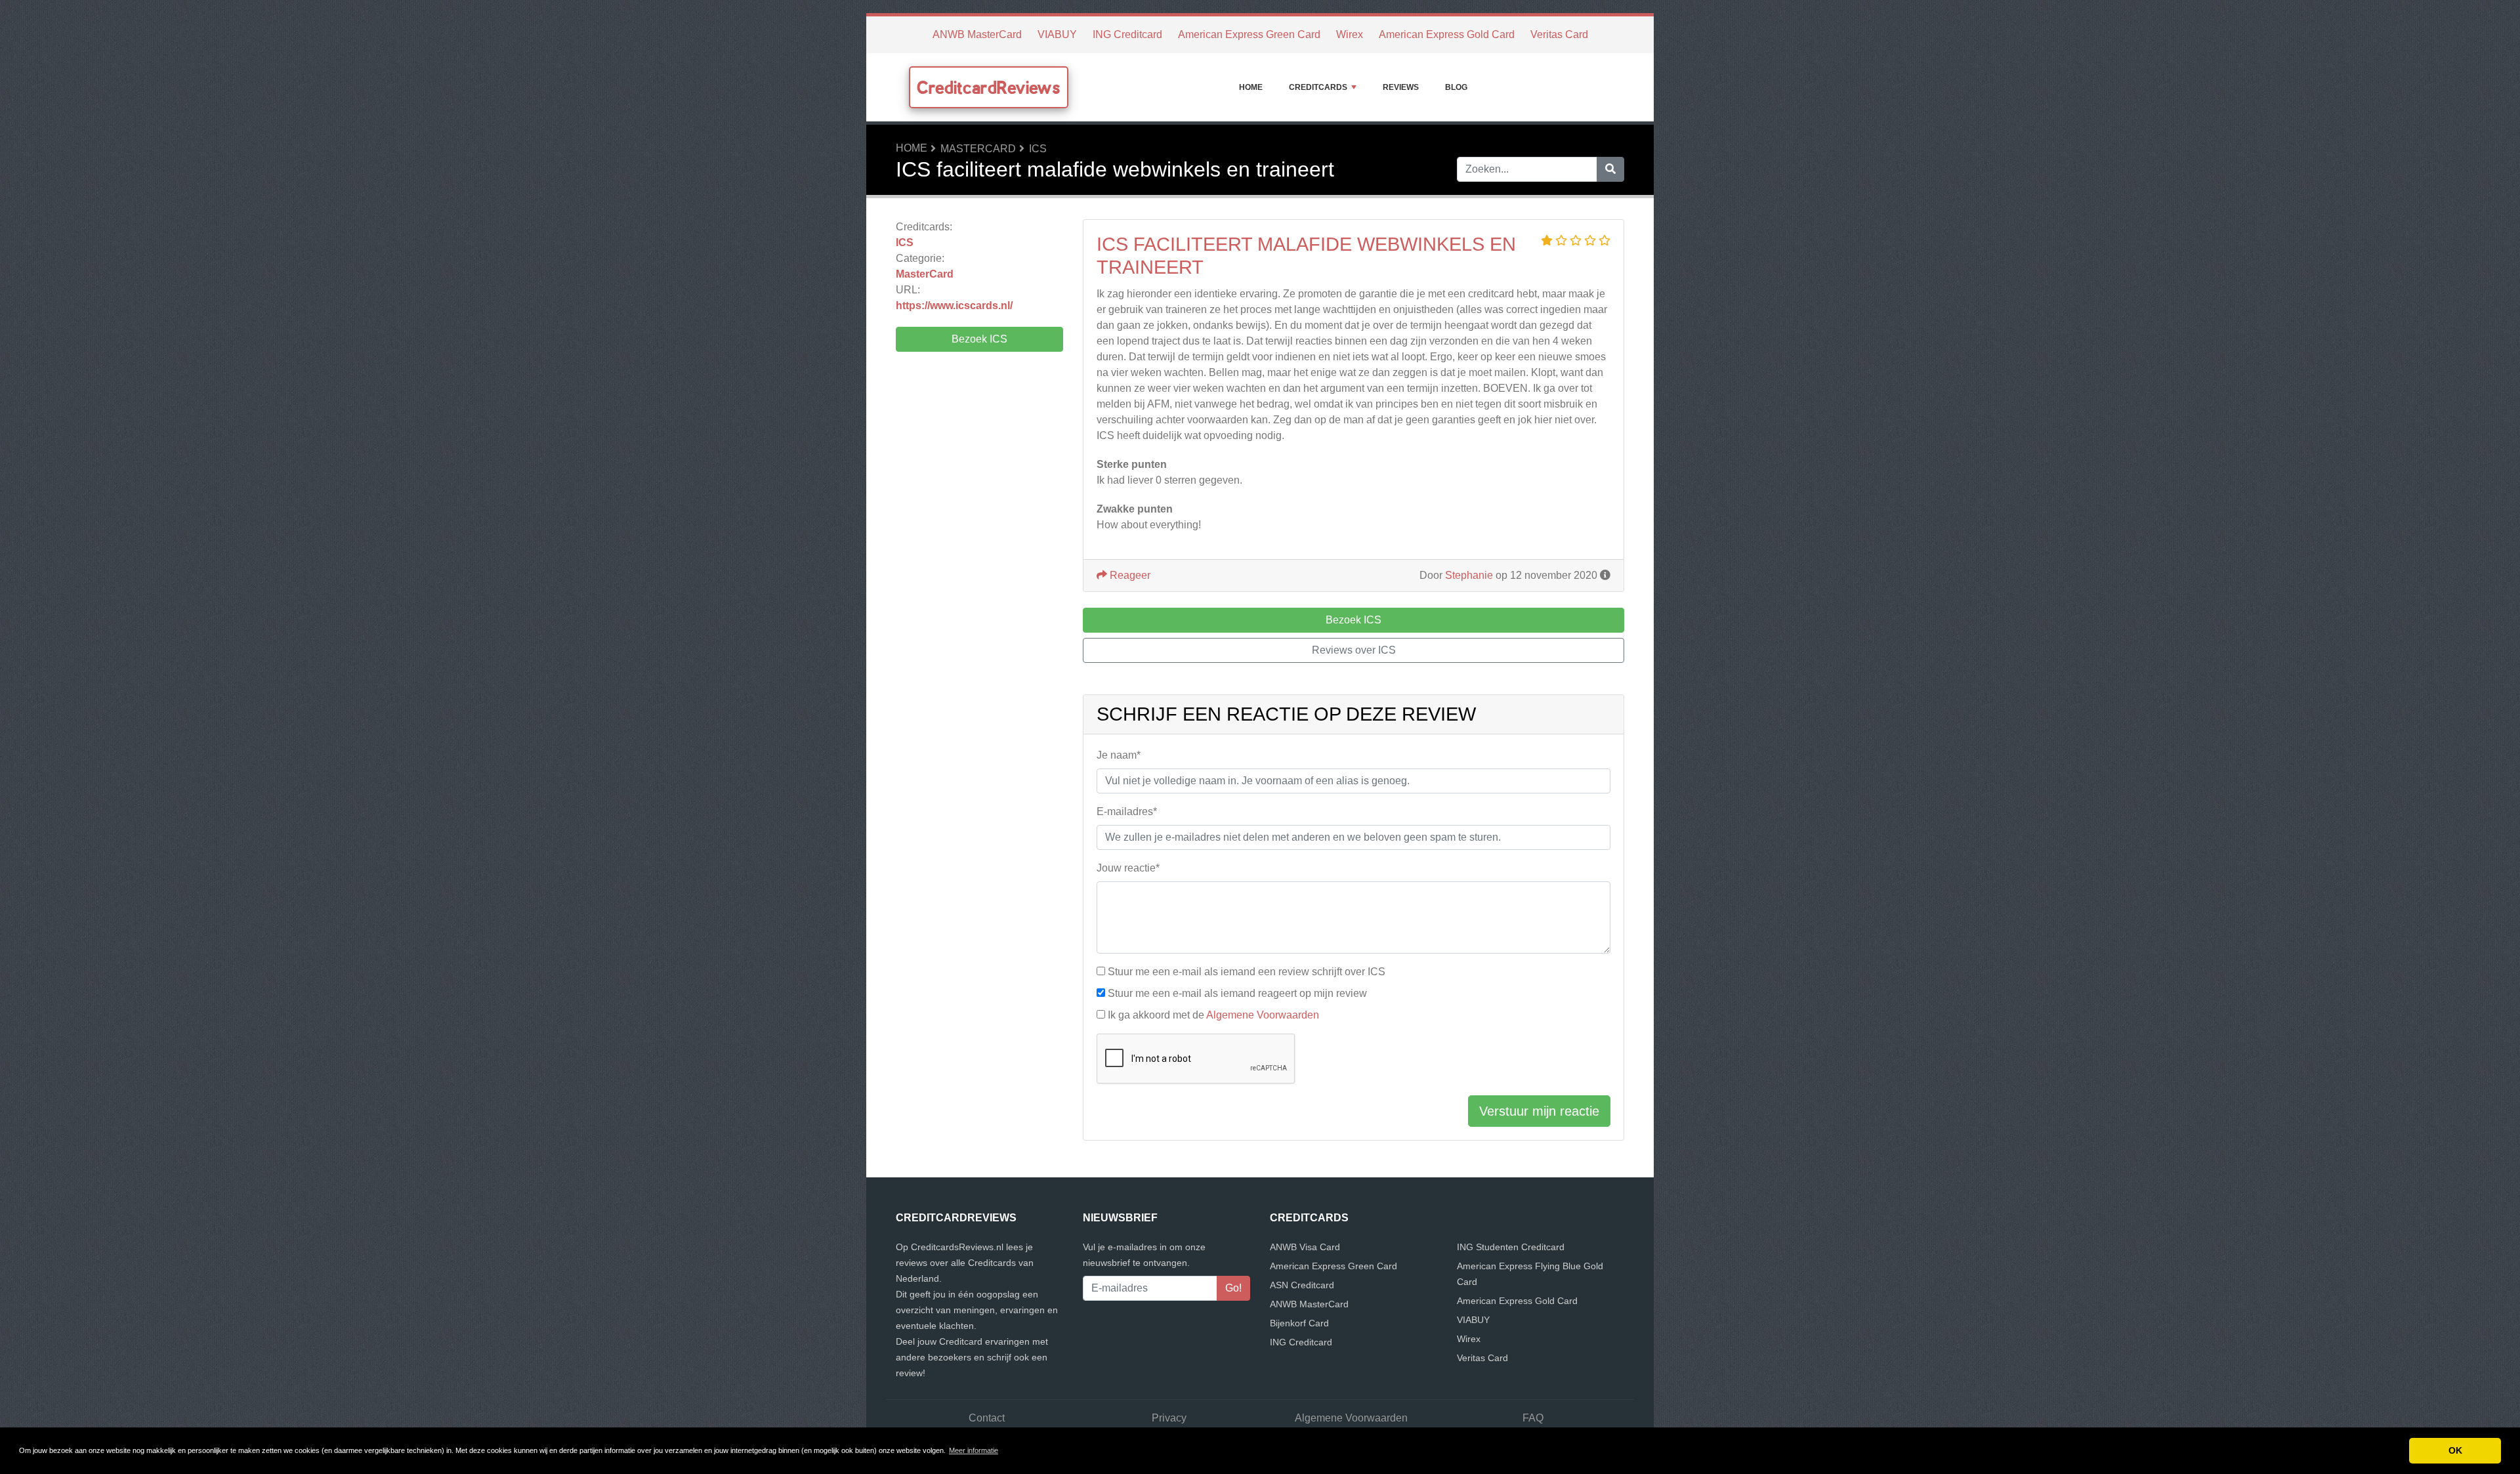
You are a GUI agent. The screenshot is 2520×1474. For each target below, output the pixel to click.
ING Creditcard (1127, 34)
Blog (1456, 87)
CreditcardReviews (989, 87)
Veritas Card (1559, 34)
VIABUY (1057, 34)
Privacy (1169, 1418)
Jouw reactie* (1128, 868)
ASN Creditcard (1302, 1285)
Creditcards (1318, 87)
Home (1251, 87)
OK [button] (2455, 1450)
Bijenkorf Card (1299, 1323)
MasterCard (978, 149)
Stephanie (1469, 575)
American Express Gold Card (1447, 34)
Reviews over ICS (1354, 650)
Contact (987, 1418)
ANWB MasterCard (977, 34)
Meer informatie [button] (974, 1450)
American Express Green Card (1249, 34)
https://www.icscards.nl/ (954, 305)
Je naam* (1119, 755)
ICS (1038, 149)
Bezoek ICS (979, 339)
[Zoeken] (1610, 169)
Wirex (1350, 34)
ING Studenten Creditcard (1511, 1247)
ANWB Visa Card (1305, 1247)
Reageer (1129, 575)
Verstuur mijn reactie (1539, 1111)
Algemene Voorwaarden (1263, 1015)
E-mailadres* (1127, 811)
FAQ (1533, 1418)
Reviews (1401, 87)
